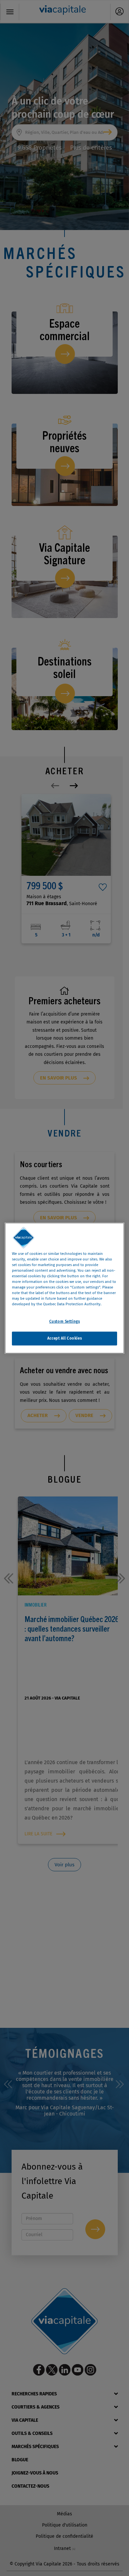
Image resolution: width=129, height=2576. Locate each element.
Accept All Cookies (64, 1338)
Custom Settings (65, 1321)
